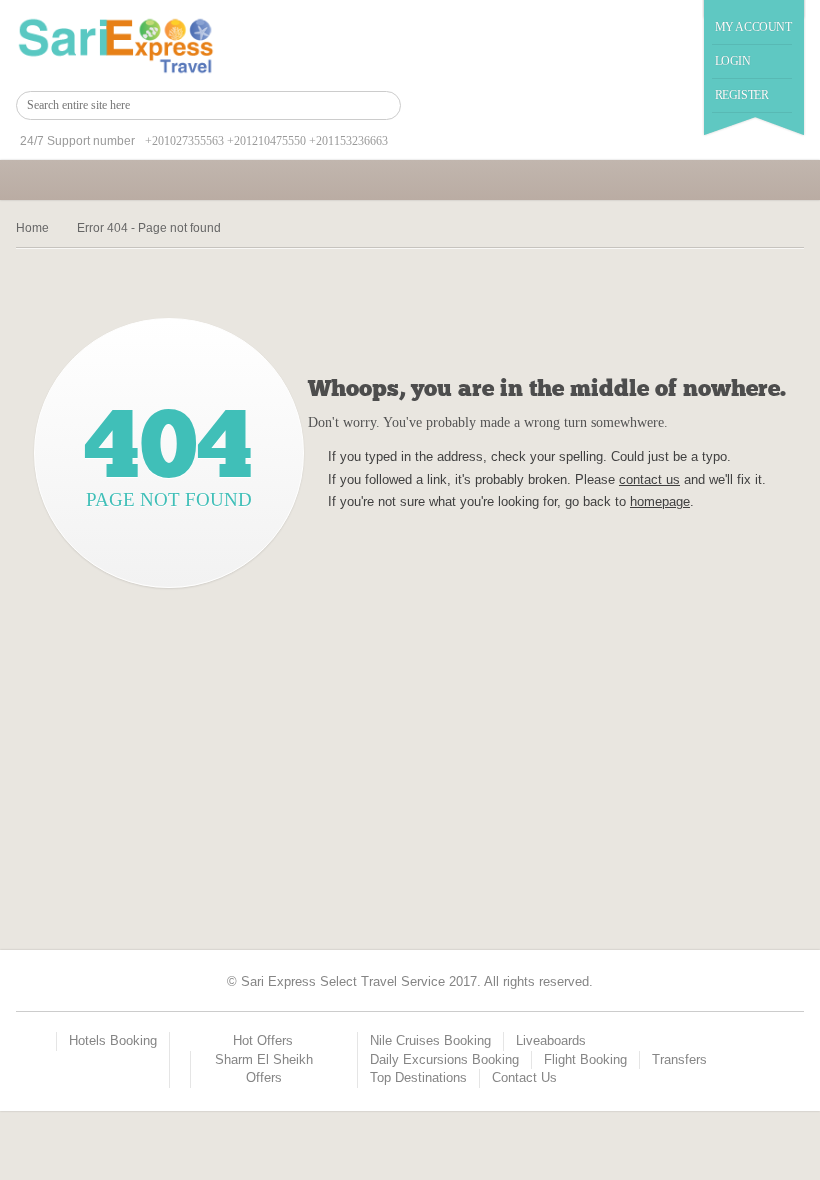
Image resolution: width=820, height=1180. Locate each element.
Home (32, 228)
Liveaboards (551, 1040)
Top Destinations (418, 1077)
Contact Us (524, 1077)
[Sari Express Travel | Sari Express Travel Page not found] (116, 45)
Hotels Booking (113, 1040)
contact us (649, 479)
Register (742, 95)
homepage (660, 501)
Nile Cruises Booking (430, 1040)
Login (733, 61)
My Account (753, 27)
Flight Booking (585, 1059)
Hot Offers (263, 1040)
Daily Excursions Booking (444, 1059)
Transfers (679, 1059)
